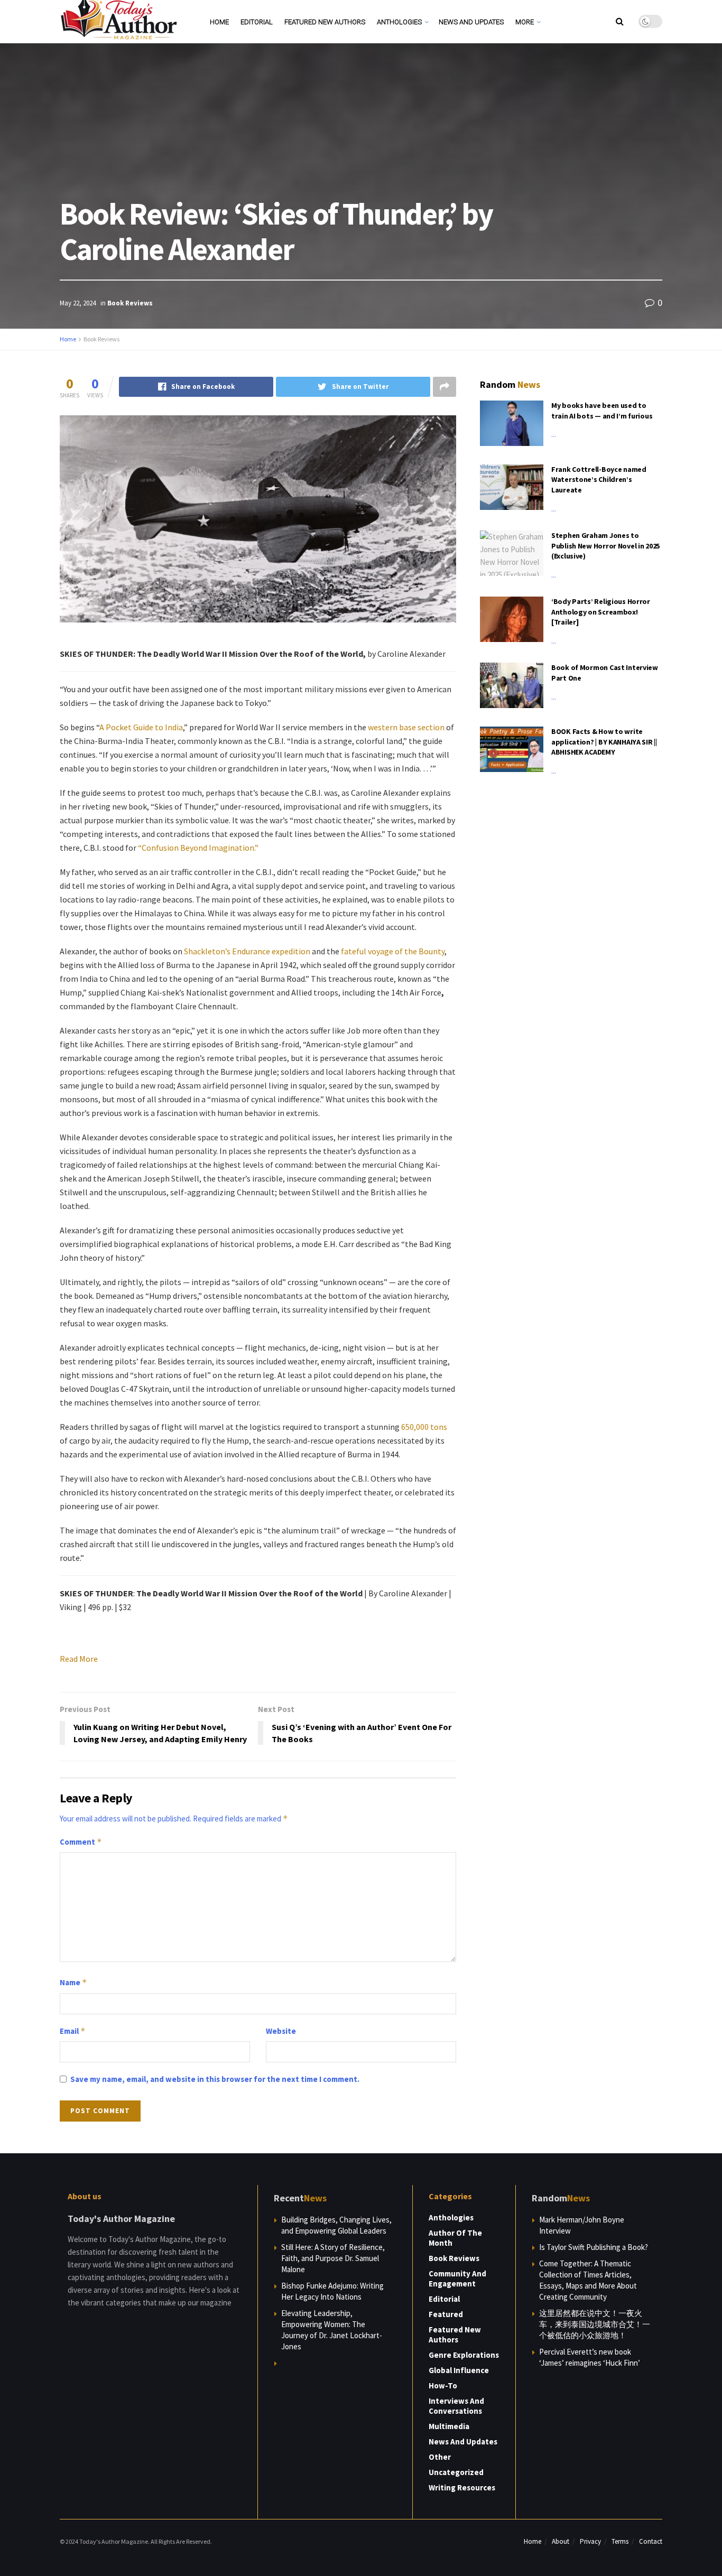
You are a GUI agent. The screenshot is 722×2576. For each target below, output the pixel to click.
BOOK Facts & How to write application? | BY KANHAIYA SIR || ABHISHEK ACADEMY (604, 742)
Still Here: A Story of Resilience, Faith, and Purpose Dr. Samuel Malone (333, 2258)
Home (219, 22)
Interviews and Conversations (456, 2406)
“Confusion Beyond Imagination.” (198, 848)
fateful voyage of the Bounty (393, 951)
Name (73, 1982)
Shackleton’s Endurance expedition (247, 951)
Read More (79, 1659)
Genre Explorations (464, 2355)
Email (73, 2031)
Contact (651, 2541)
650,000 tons (424, 1427)
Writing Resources (462, 2487)
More (525, 22)
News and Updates (471, 22)
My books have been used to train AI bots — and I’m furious (602, 411)
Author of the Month (455, 2238)
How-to (443, 2386)
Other (440, 2457)
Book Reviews (130, 303)
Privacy (590, 2541)
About (561, 2541)
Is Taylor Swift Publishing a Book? (594, 2247)
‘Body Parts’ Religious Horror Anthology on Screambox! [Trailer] (601, 612)
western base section (406, 727)
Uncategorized (456, 2472)
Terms (620, 2541)
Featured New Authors (325, 22)
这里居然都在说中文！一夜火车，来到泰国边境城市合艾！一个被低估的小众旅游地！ (595, 2324)
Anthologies (399, 22)
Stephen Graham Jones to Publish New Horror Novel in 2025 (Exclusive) (605, 546)
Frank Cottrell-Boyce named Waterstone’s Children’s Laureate (599, 480)
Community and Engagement (457, 2279)
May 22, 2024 (78, 303)
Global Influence (459, 2370)
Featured (446, 2314)
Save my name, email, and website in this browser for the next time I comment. (215, 2079)
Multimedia (449, 2426)
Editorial (257, 22)
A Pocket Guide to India (141, 727)
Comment (81, 1842)
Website (281, 2031)
